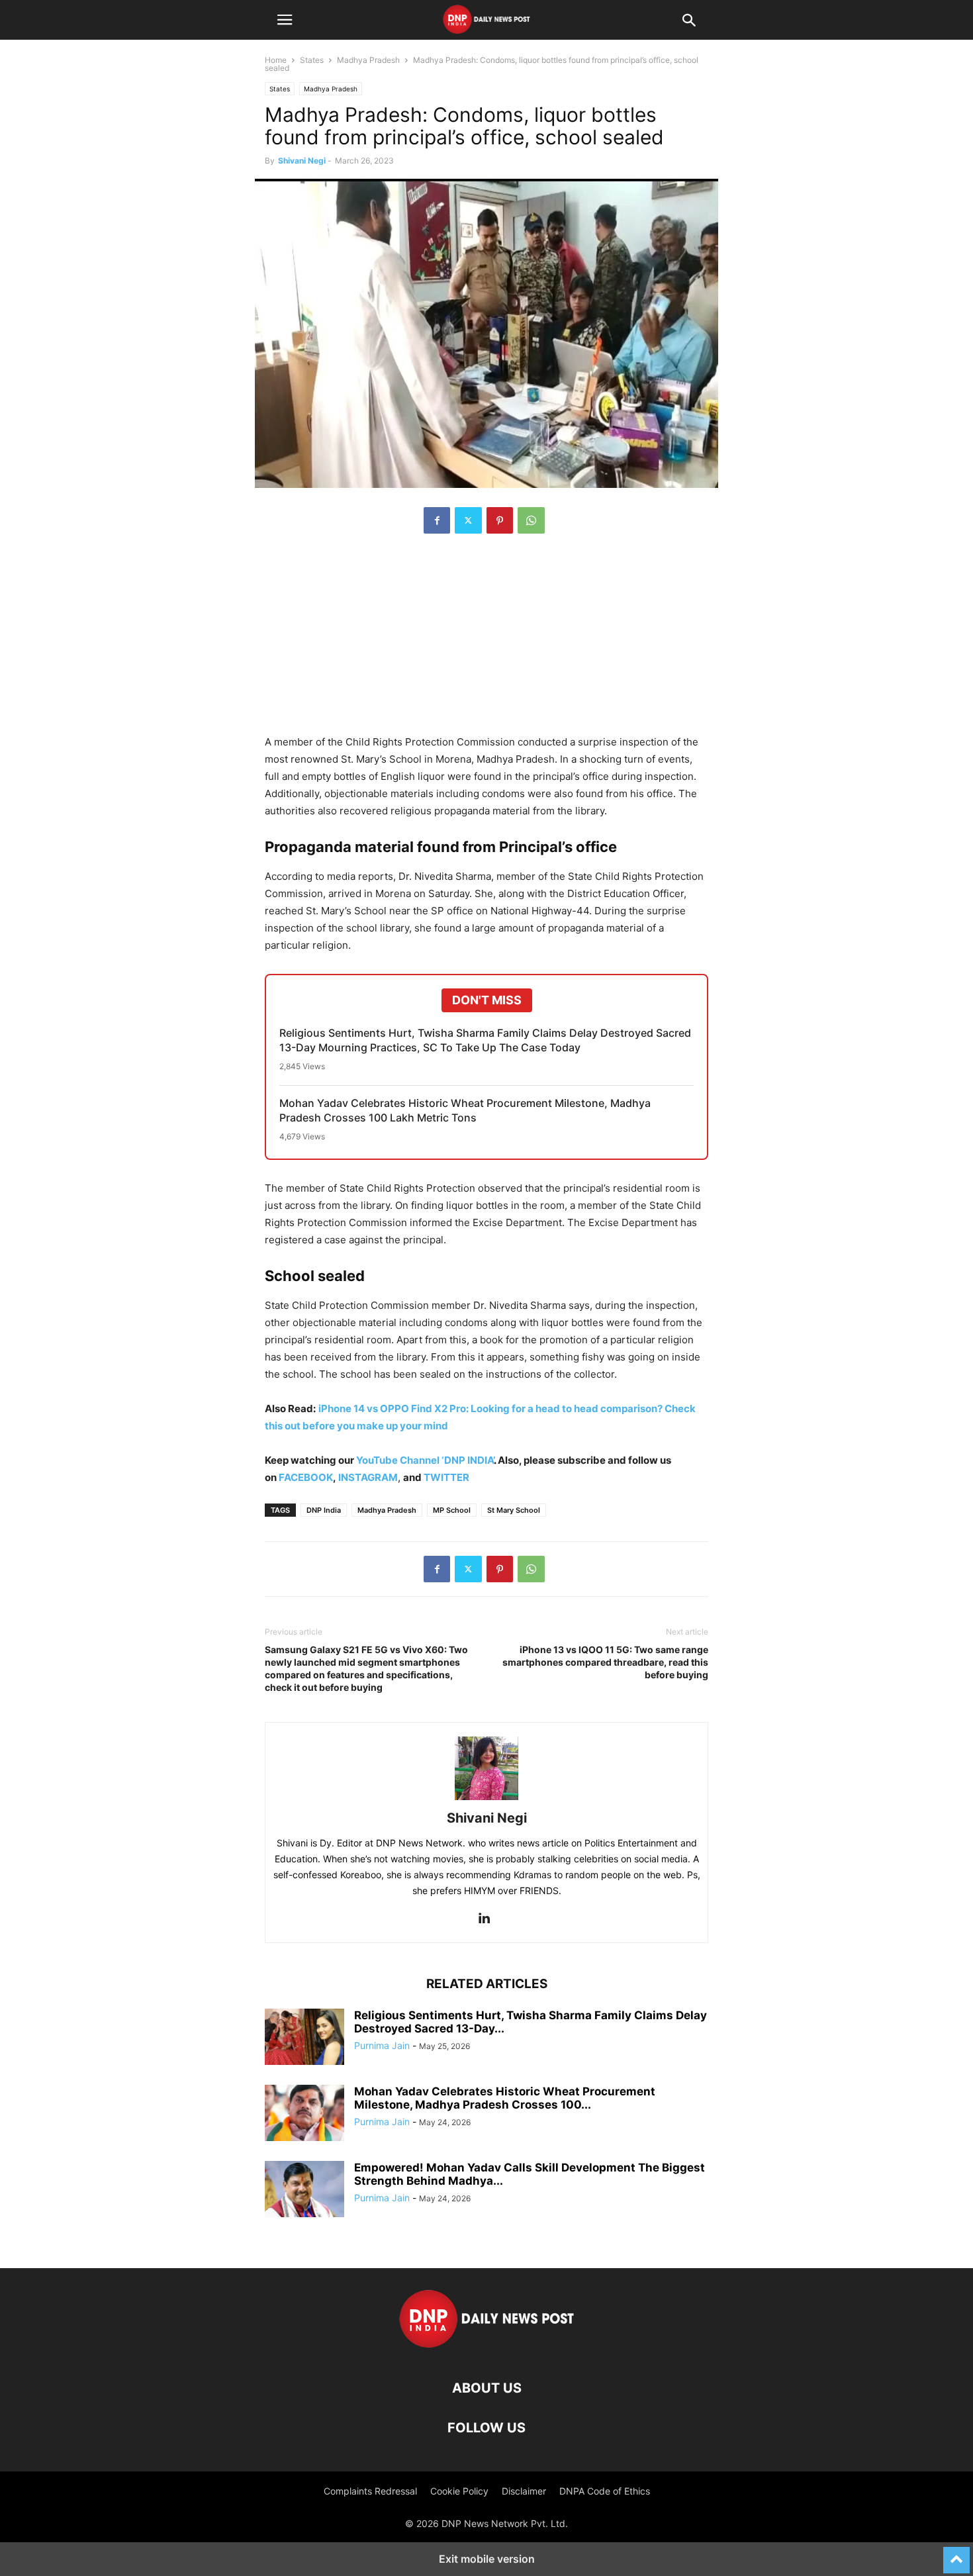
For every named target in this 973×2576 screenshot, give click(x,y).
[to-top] (956, 2554)
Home (276, 60)
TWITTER (446, 1477)
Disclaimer (524, 2491)
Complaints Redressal (370, 2491)
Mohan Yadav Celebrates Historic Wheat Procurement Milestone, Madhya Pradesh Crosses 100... (505, 2098)
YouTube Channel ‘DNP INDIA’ (425, 1460)
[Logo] (487, 2348)
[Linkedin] (484, 1919)
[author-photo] (486, 1800)
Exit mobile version (487, 2559)
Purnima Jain (382, 2045)
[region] (486, 641)
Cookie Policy (459, 2491)
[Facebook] (437, 520)
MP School (452, 1510)
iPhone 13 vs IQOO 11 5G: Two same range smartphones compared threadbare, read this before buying (605, 1662)
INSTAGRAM (368, 1477)
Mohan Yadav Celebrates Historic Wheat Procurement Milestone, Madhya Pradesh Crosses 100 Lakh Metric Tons (465, 1110)
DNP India (324, 1510)
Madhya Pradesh (368, 60)
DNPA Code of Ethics (605, 2491)
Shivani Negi (302, 161)
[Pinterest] (500, 520)
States (312, 60)
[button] (285, 20)
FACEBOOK (306, 1477)
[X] (468, 520)
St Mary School (514, 1510)
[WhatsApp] (531, 520)
